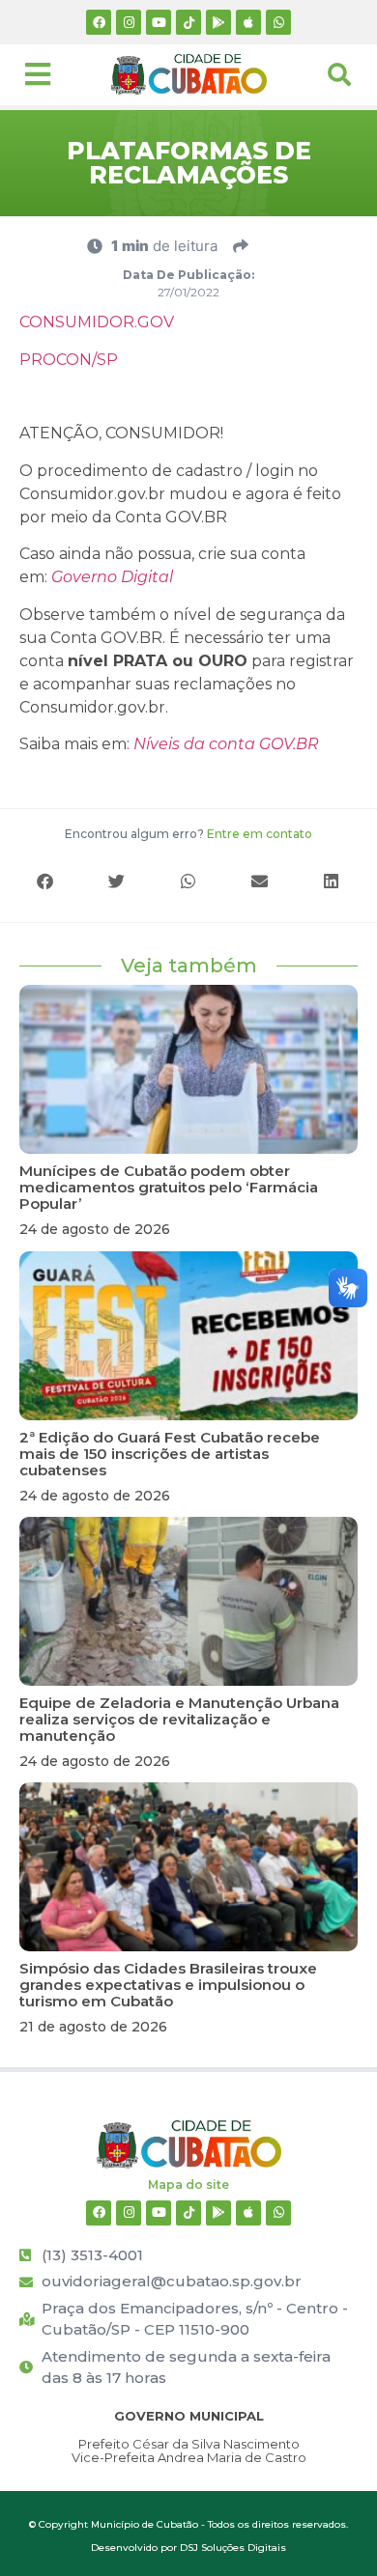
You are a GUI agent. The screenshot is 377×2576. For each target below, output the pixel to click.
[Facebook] (99, 22)
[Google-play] (218, 22)
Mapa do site (188, 2184)
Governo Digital (112, 577)
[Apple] (248, 22)
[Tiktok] (188, 22)
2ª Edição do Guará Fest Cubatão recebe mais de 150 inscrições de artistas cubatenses (170, 1454)
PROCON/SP (69, 360)
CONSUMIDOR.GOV (97, 322)
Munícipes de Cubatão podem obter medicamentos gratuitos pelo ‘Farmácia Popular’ (169, 1187)
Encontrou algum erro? (188, 834)
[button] (45, 881)
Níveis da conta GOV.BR (226, 744)
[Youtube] (159, 22)
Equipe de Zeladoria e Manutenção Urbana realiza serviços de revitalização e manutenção (179, 1719)
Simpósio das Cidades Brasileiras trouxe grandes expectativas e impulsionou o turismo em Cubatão (168, 1985)
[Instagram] (129, 22)
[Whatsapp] (278, 22)
